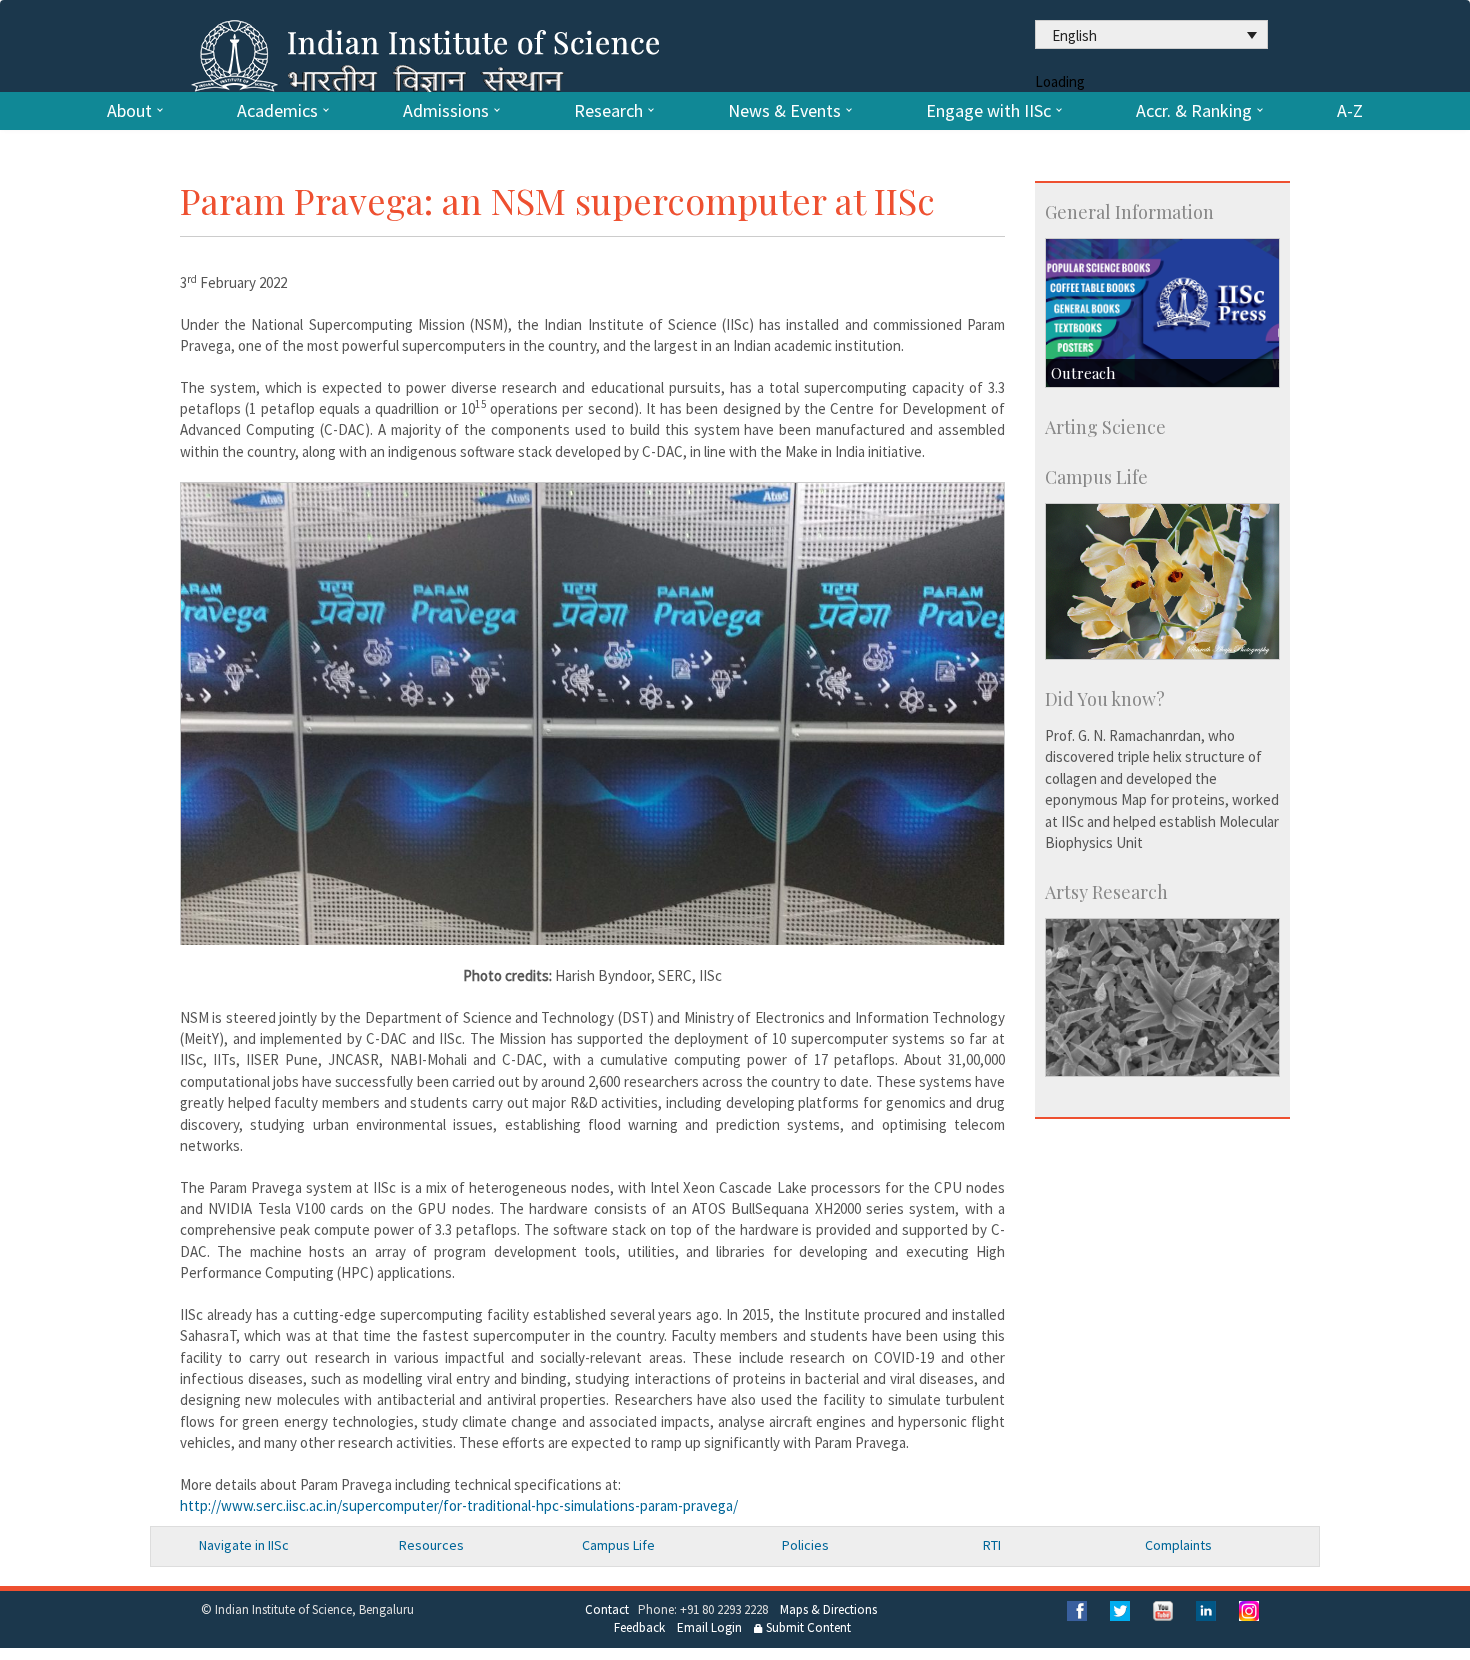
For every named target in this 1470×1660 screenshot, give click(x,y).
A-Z (1350, 111)
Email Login (709, 1627)
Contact (607, 1609)
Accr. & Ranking (1194, 111)
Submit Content (807, 1627)
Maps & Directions (828, 1609)
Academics (277, 111)
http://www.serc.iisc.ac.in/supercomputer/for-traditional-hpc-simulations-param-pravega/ (459, 1505)
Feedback (639, 1627)
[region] (592, 713)
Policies (805, 1545)
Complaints (1178, 1545)
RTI (992, 1545)
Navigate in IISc (244, 1545)
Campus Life (618, 1545)
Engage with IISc (988, 111)
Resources (431, 1545)
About (129, 111)
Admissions (446, 111)
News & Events (784, 111)
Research (608, 111)
